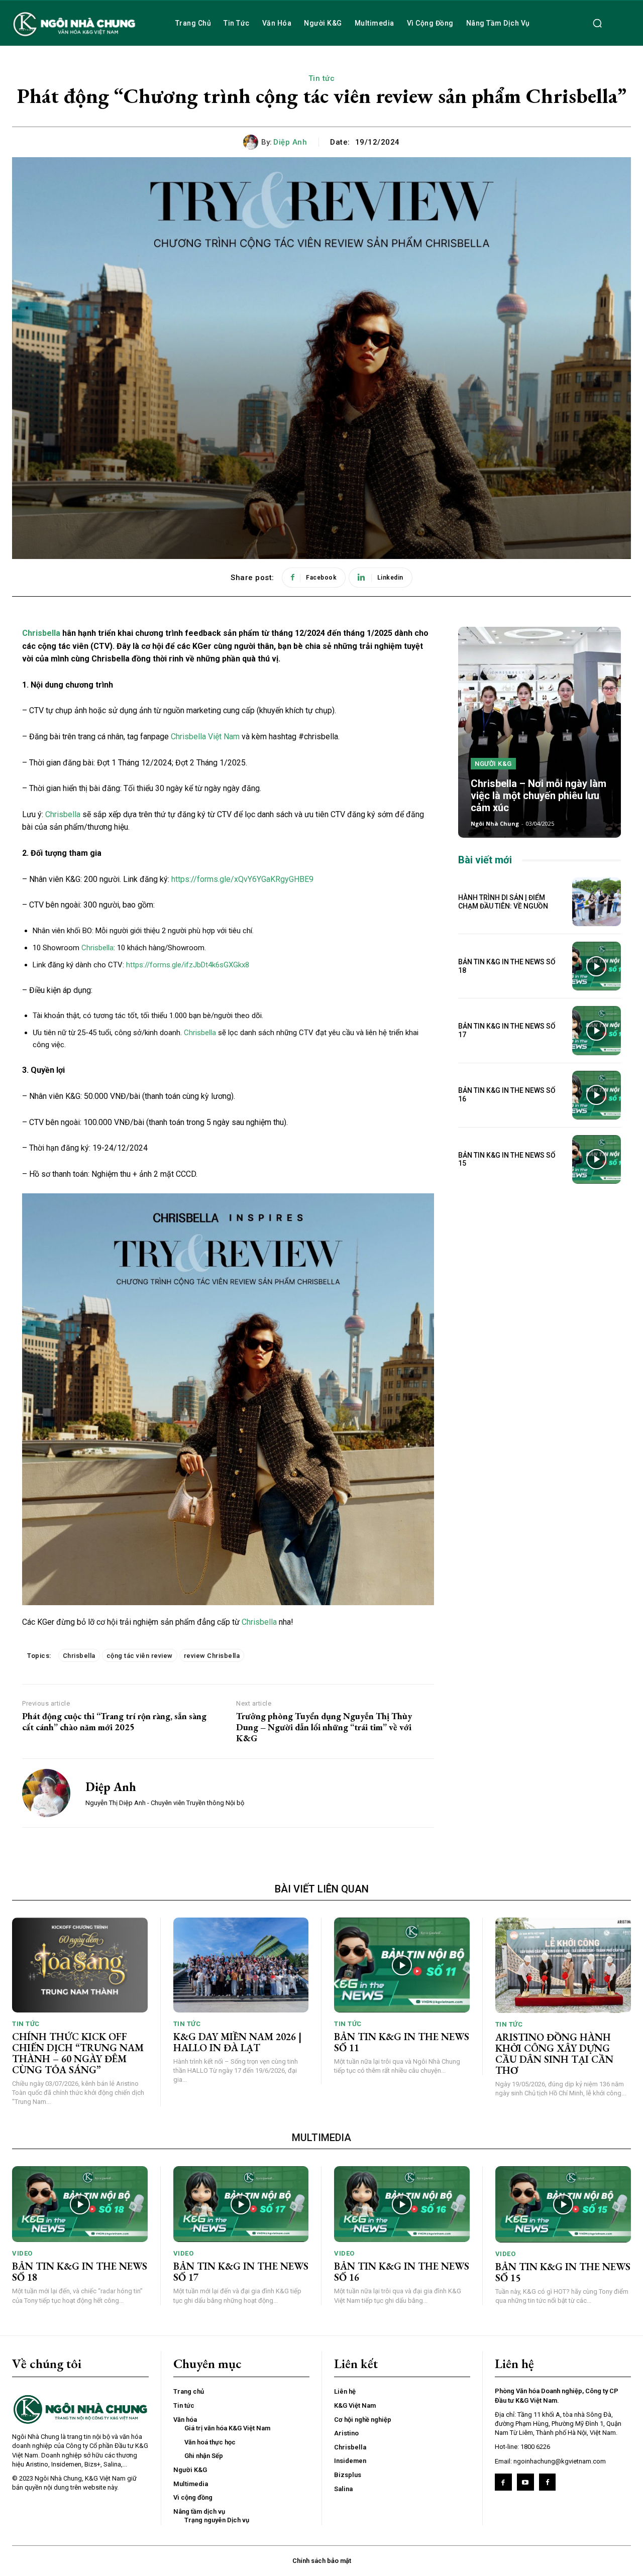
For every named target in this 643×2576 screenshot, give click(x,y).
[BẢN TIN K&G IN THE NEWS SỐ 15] (597, 1159)
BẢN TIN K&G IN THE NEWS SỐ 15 (507, 1159)
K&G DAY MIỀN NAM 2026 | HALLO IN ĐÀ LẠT (237, 2042)
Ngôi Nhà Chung (495, 823)
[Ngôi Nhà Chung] (548, 2482)
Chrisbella (41, 633)
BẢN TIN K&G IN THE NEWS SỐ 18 (80, 2272)
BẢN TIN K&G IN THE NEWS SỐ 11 (402, 2042)
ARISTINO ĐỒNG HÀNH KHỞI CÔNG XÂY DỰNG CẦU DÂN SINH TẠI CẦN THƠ (554, 2054)
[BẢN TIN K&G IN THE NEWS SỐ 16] (597, 1095)
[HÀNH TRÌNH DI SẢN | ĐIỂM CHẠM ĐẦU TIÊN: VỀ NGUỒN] (597, 902)
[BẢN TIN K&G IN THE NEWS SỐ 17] (597, 1030)
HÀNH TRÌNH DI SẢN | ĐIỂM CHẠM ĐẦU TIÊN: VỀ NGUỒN (503, 902)
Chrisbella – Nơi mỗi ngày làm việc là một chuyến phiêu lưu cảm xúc (539, 796)
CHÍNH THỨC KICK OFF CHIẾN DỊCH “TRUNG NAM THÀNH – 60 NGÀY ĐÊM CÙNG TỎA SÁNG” (78, 2053)
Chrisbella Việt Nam (204, 737)
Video (22, 2253)
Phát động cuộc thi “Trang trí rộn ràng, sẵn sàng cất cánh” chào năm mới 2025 (114, 1721)
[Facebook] (503, 2482)
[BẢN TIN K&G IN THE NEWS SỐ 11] (402, 1965)
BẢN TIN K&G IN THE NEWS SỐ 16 (402, 2272)
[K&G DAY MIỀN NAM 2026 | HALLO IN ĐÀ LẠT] (241, 1965)
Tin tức (322, 78)
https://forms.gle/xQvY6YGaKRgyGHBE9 (242, 879)
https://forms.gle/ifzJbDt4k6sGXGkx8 (188, 965)
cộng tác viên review (140, 1656)
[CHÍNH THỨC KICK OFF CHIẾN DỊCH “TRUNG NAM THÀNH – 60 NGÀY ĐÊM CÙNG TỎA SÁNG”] (80, 1965)
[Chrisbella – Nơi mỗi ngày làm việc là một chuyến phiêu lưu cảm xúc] (540, 732)
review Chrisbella (212, 1656)
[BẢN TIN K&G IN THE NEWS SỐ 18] (597, 966)
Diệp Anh (290, 142)
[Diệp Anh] (252, 142)
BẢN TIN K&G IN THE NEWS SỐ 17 (241, 2272)
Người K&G (493, 764)
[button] (597, 23)
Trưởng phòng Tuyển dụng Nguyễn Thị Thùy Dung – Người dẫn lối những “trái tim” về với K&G (324, 1727)
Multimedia (321, 2138)
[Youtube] (525, 2482)
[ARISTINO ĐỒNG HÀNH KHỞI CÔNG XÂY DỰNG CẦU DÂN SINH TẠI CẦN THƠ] (563, 1965)
